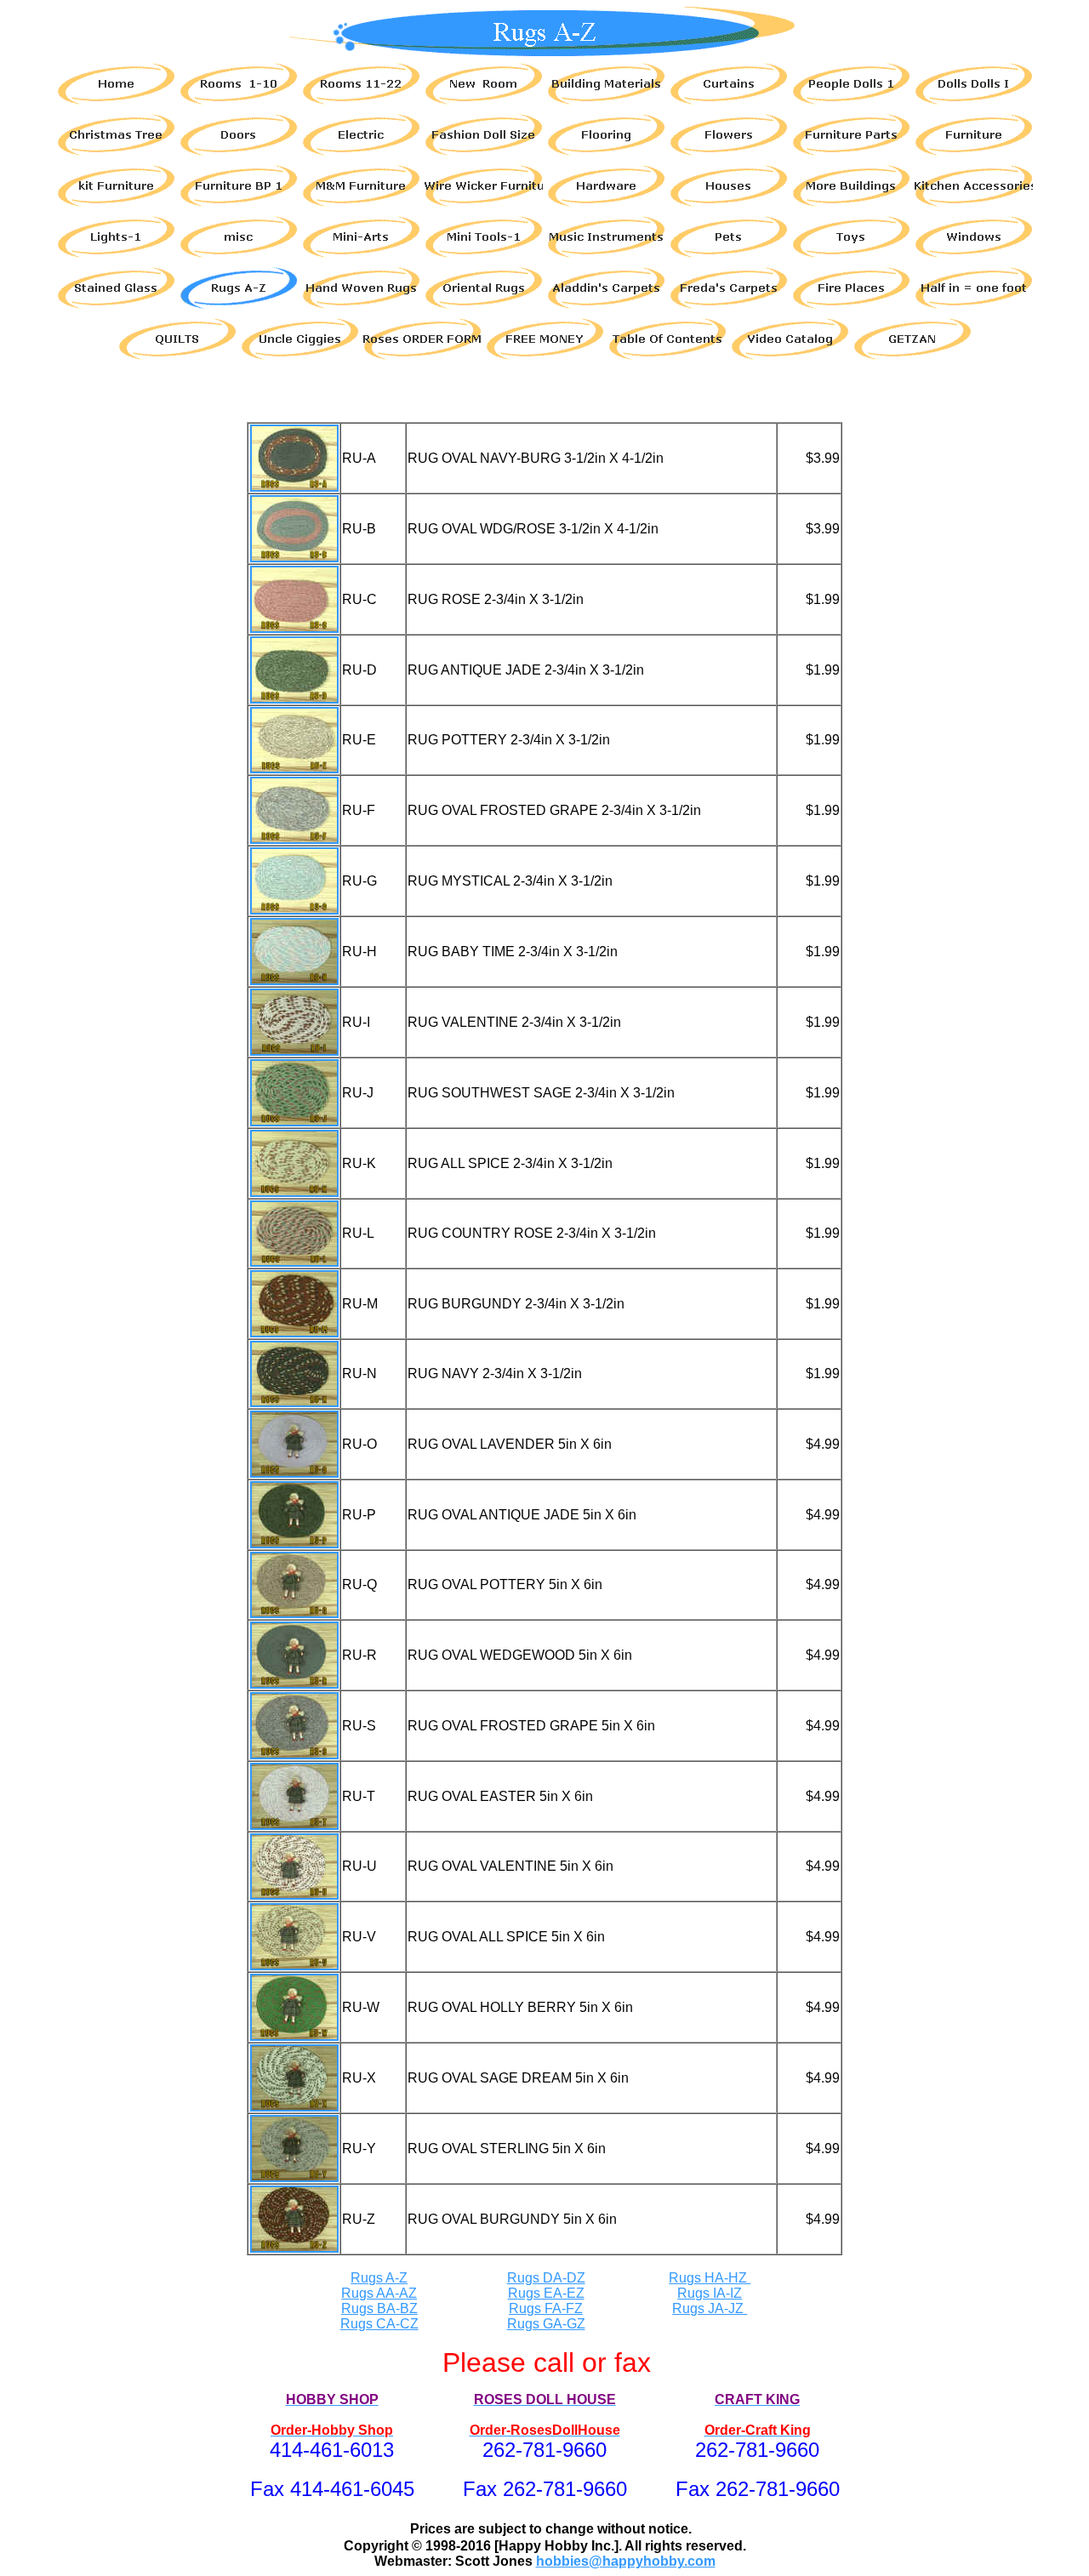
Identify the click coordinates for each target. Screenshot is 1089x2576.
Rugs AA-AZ (379, 2293)
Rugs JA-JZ (710, 2308)
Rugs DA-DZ (546, 2278)
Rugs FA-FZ (546, 2308)
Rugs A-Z (379, 2278)
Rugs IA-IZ (710, 2293)
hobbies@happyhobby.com (626, 2561)
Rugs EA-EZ (546, 2293)
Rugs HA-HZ (710, 2278)
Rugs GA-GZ (546, 2324)
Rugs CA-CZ (379, 2324)
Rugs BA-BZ (379, 2308)
